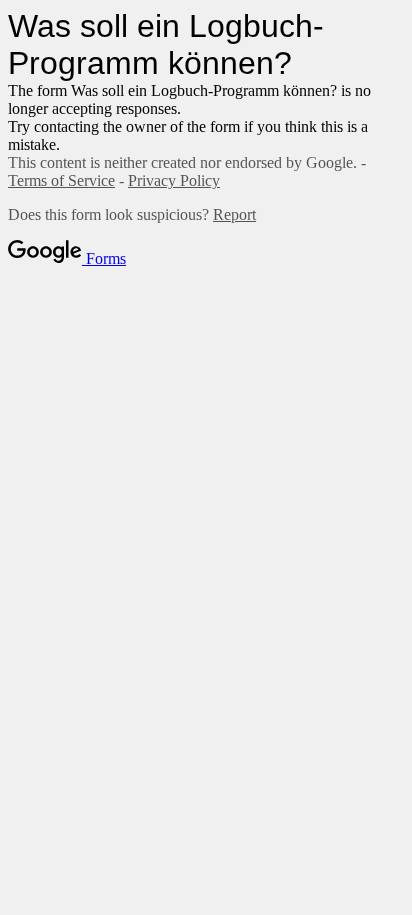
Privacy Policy (174, 180)
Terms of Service (61, 180)
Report (234, 214)
